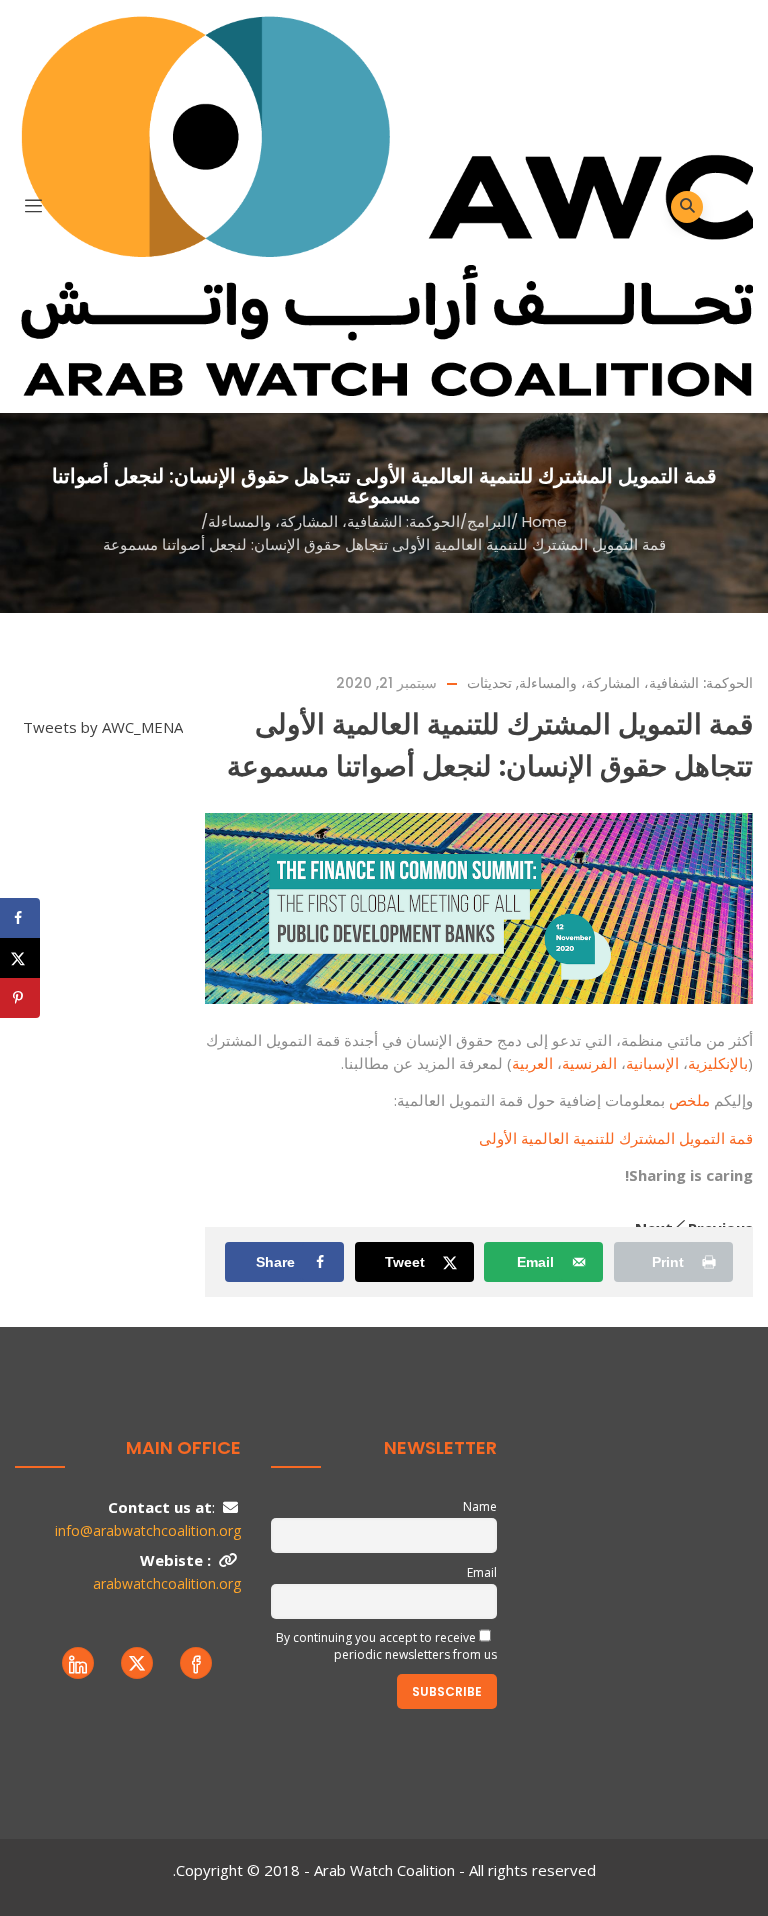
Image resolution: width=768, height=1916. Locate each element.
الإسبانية (654, 1063)
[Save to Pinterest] (20, 998)
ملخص (691, 1100)
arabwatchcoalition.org (167, 1583)
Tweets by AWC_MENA (103, 727)
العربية (534, 1063)
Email (482, 1572)
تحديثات (489, 683)
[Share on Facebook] (20, 918)
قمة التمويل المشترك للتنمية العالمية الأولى (616, 1138)
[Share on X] (20, 958)
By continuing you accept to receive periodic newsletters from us (386, 1646)
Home (544, 521)
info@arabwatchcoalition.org (148, 1530)
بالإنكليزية (718, 1063)
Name (480, 1506)
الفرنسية (591, 1063)
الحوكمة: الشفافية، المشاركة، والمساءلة (334, 521)
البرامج (489, 521)
